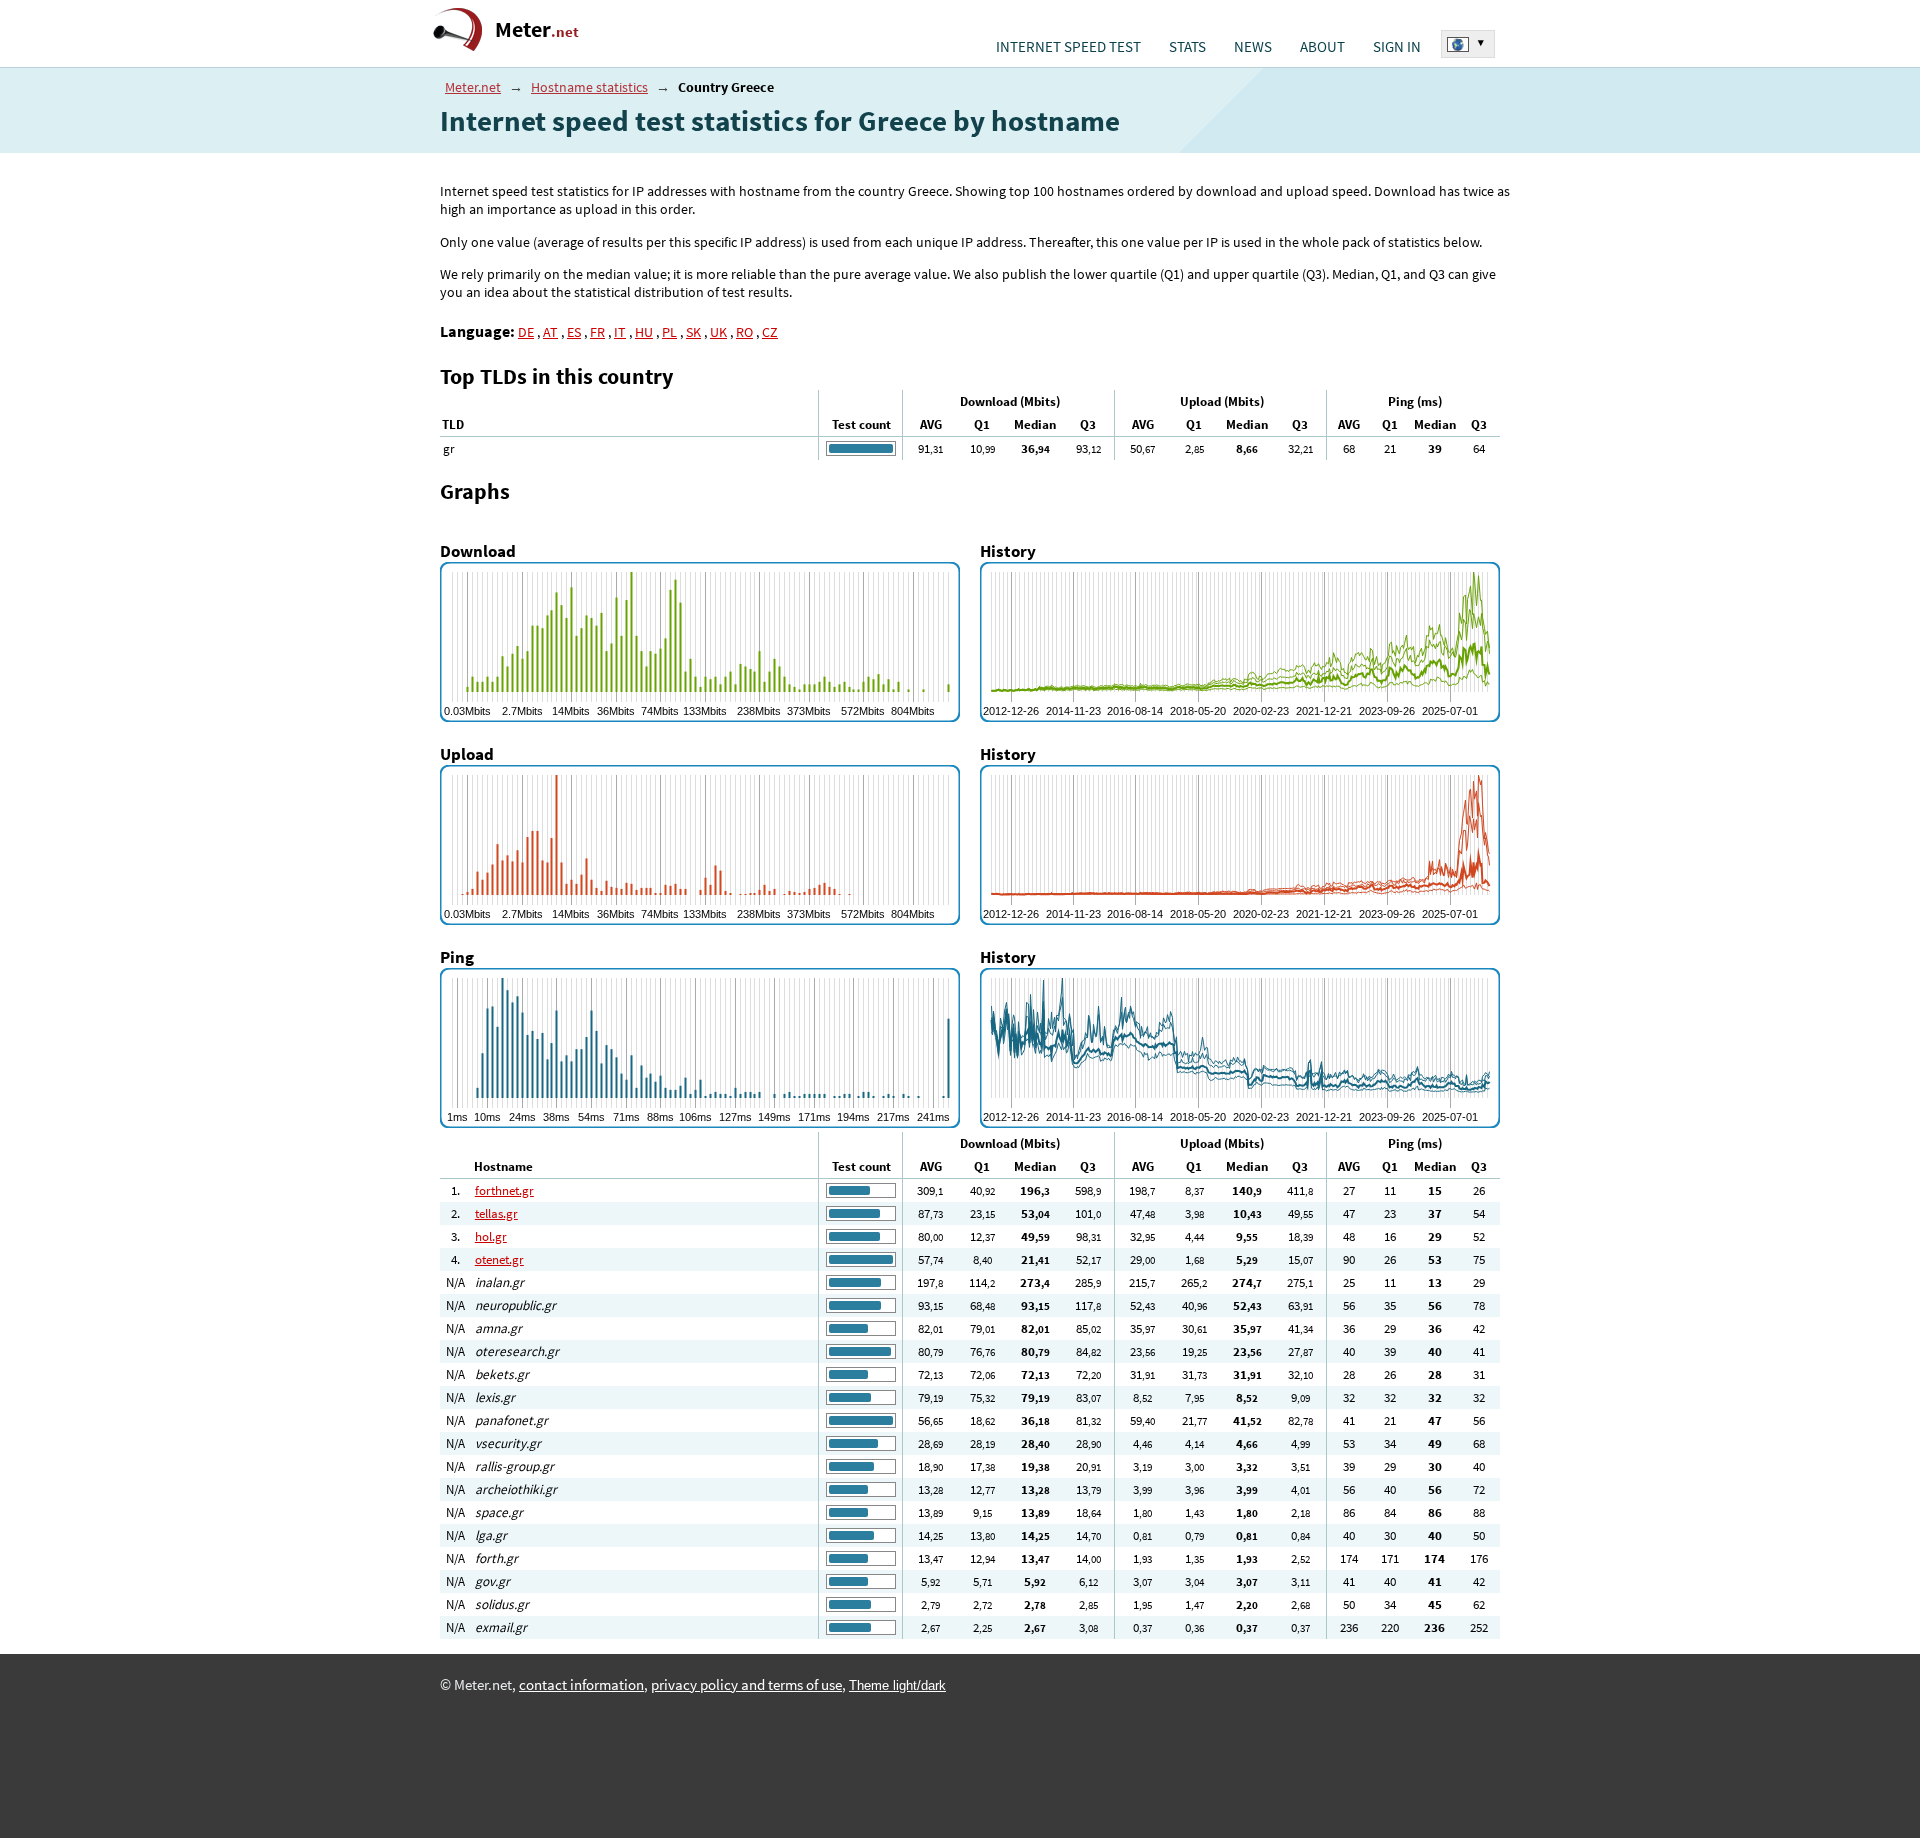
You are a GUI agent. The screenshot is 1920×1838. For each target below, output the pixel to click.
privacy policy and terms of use (746, 1685)
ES (574, 332)
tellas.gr (496, 1213)
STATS (1187, 47)
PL (669, 332)
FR (597, 332)
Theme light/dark (897, 1685)
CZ (770, 332)
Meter (537, 29)
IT (620, 332)
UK (718, 332)
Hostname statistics (589, 87)
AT (550, 332)
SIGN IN (1397, 47)
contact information (581, 1685)
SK (693, 332)
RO (744, 332)
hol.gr (491, 1236)
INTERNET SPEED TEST (1068, 47)
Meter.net (473, 87)
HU (644, 332)
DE (526, 332)
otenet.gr (499, 1259)
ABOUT (1322, 47)
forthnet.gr (504, 1190)
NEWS (1253, 47)
